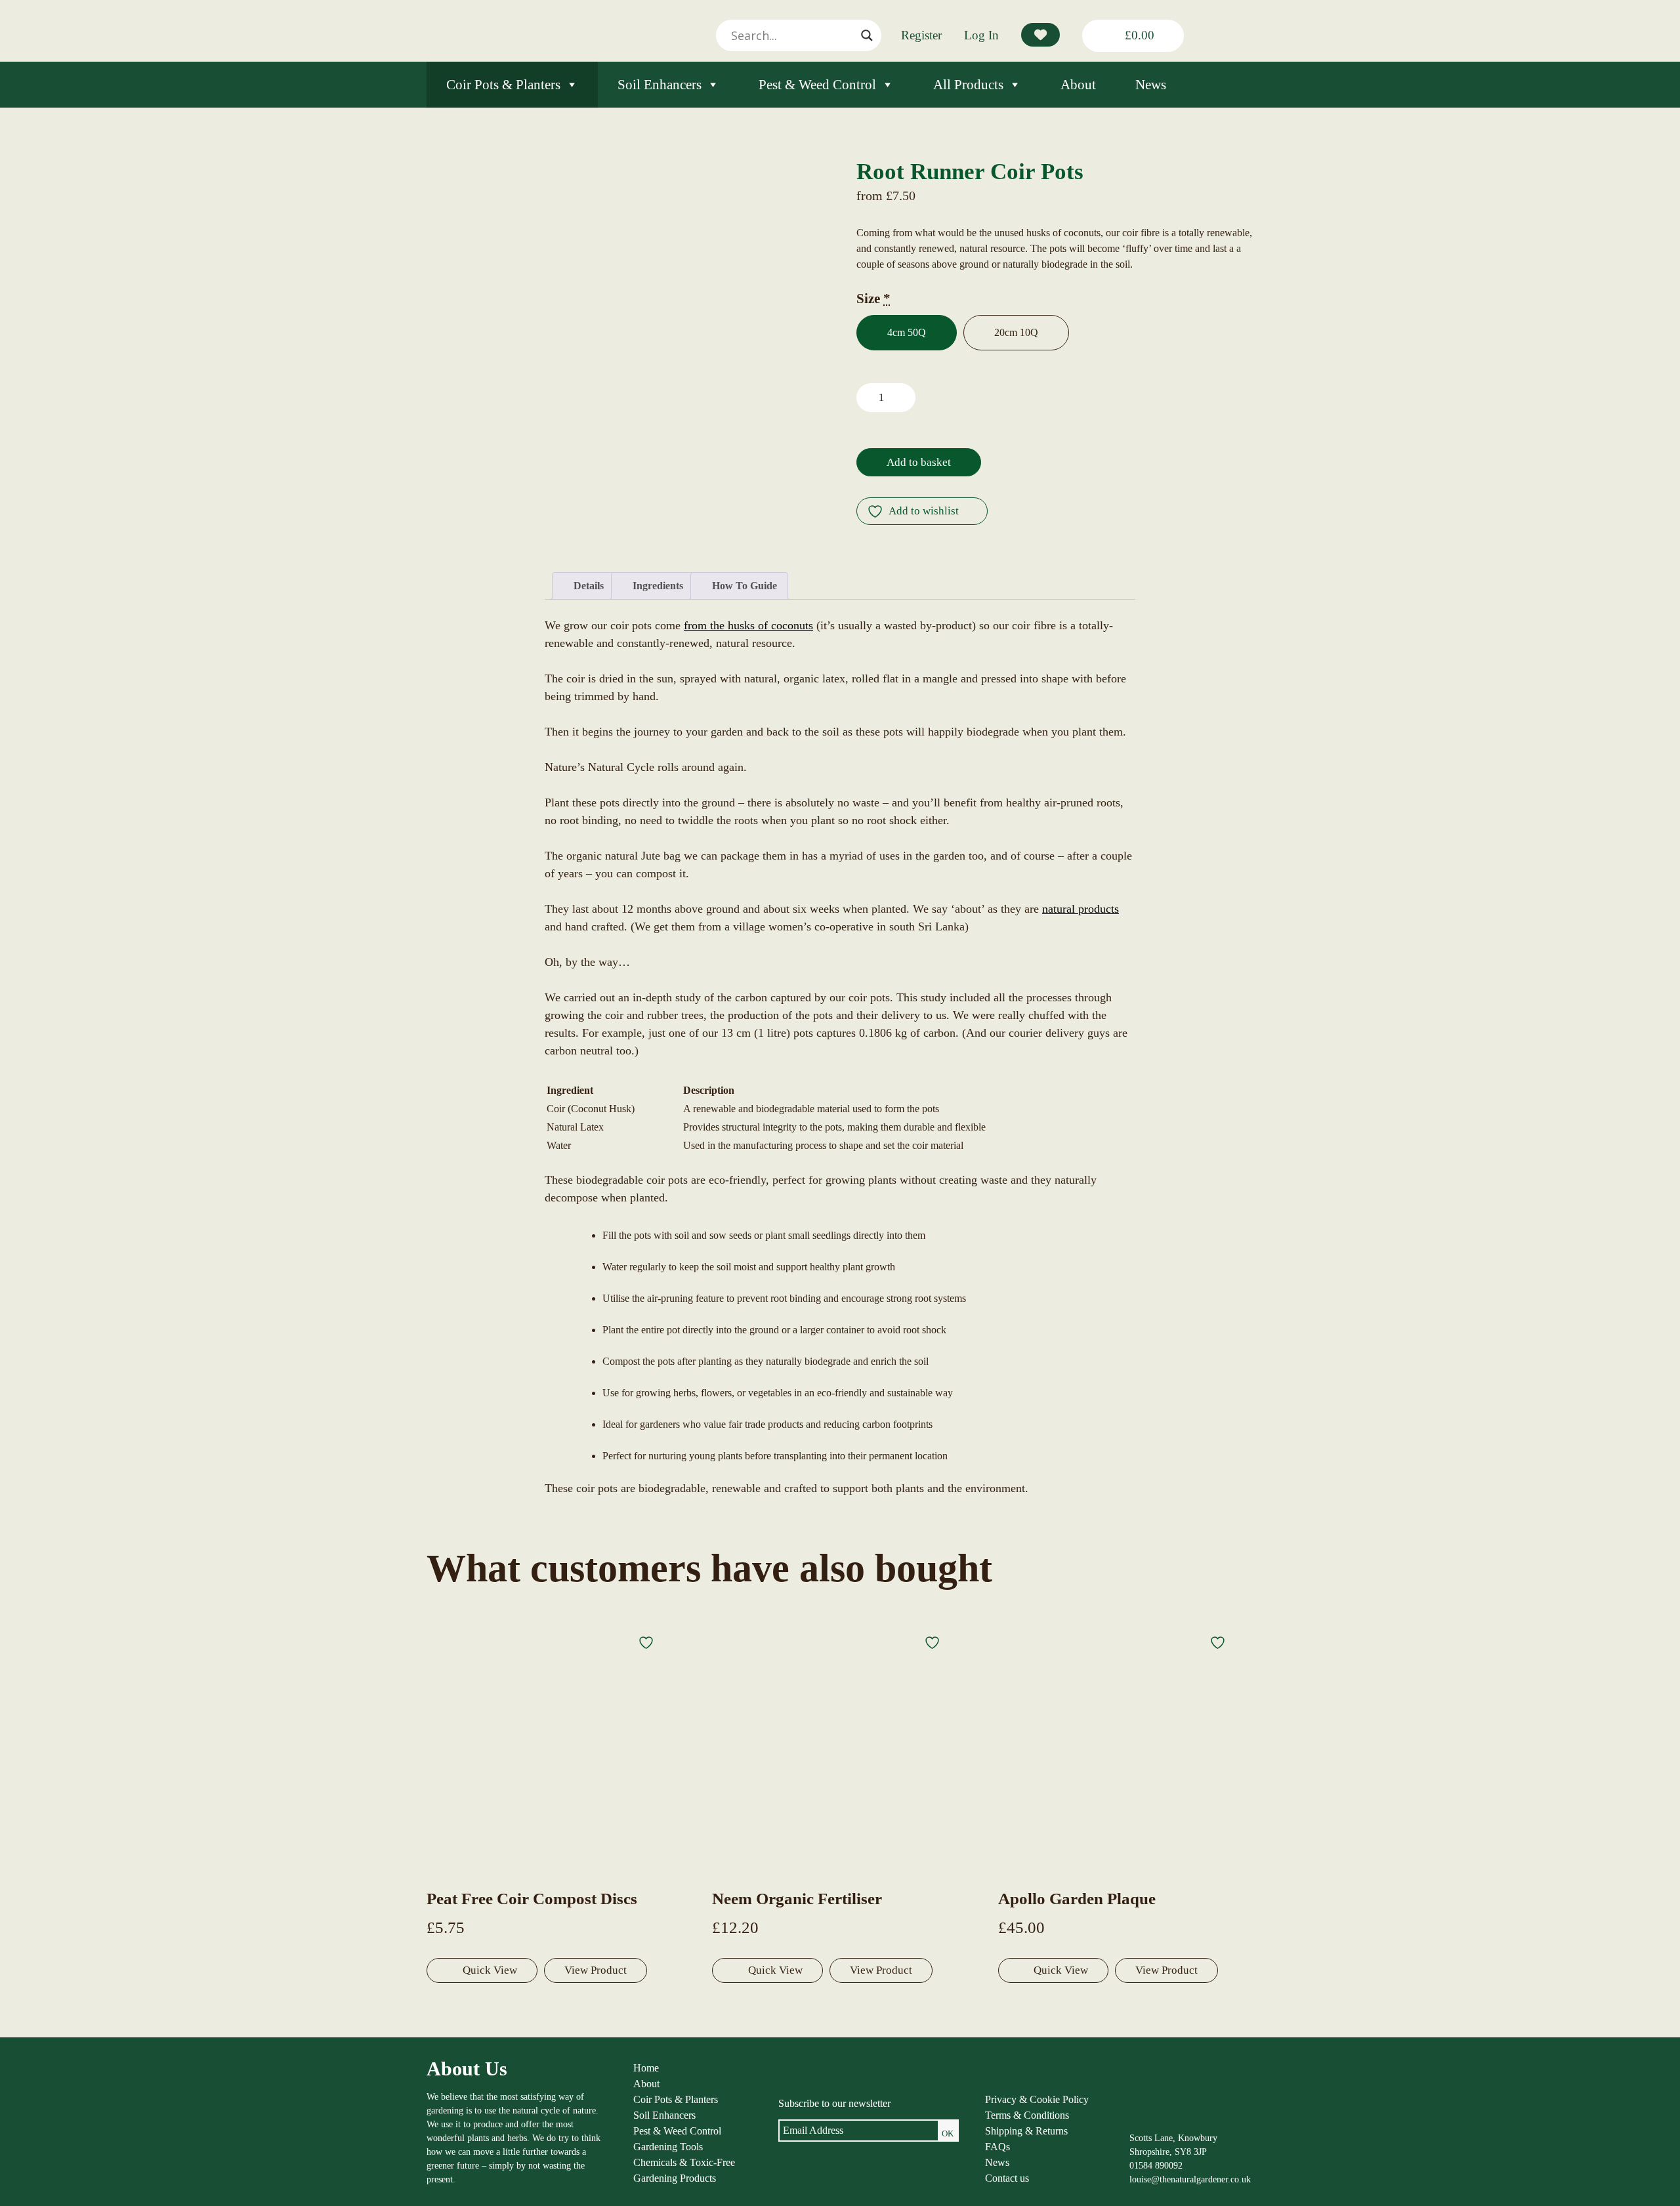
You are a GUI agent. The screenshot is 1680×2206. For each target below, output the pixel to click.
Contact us (1007, 2178)
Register (921, 35)
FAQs (997, 2147)
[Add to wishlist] (648, 1642)
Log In (981, 35)
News (1151, 85)
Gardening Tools (668, 2147)
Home (646, 2068)
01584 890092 (1156, 2166)
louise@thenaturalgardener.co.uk (1190, 2179)
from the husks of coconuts (748, 625)
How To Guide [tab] (743, 586)
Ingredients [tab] (657, 586)
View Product (596, 1970)
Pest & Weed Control (817, 85)
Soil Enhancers (660, 85)
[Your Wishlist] (1040, 35)
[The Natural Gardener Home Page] (1161, 2118)
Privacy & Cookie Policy (1037, 2099)
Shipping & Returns (1026, 2131)
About (1078, 85)
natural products (1081, 909)
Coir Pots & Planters (503, 85)
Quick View (490, 1970)
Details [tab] (587, 586)
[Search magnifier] (867, 35)
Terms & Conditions (1027, 2115)
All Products (968, 85)
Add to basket (919, 462)
